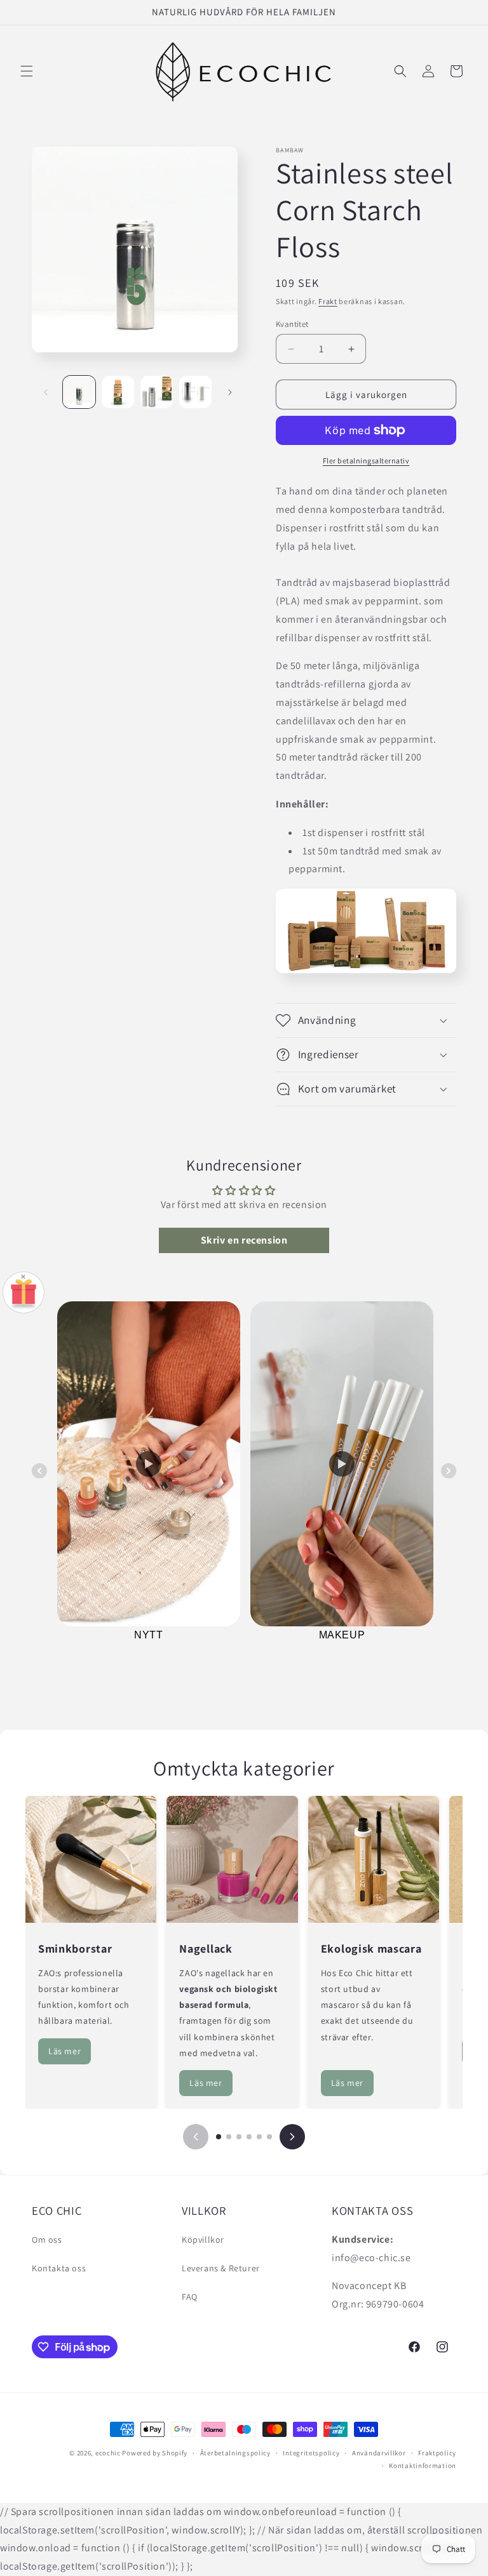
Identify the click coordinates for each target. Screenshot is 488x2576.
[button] (27, 71)
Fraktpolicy (437, 2453)
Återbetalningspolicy (235, 2453)
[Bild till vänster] (46, 392)
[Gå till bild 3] (239, 2137)
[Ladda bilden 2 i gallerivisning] (118, 392)
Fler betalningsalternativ (366, 461)
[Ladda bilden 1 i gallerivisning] (79, 392)
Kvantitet (292, 324)
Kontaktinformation (423, 2466)
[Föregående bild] (196, 2137)
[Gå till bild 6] (269, 2137)
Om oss (47, 2240)
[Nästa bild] (292, 2137)
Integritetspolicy (311, 2453)
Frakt (328, 301)
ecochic (108, 2453)
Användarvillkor (379, 2453)
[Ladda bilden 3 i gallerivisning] (157, 392)
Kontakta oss (59, 2268)
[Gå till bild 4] (249, 2137)
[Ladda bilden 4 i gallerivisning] (195, 392)
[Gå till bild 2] (229, 2137)
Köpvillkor (203, 2240)
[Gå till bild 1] (219, 2137)
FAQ (190, 2297)
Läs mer (64, 2051)
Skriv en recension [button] (244, 1240)
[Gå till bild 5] (259, 2137)
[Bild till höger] (230, 392)
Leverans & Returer (221, 2268)
